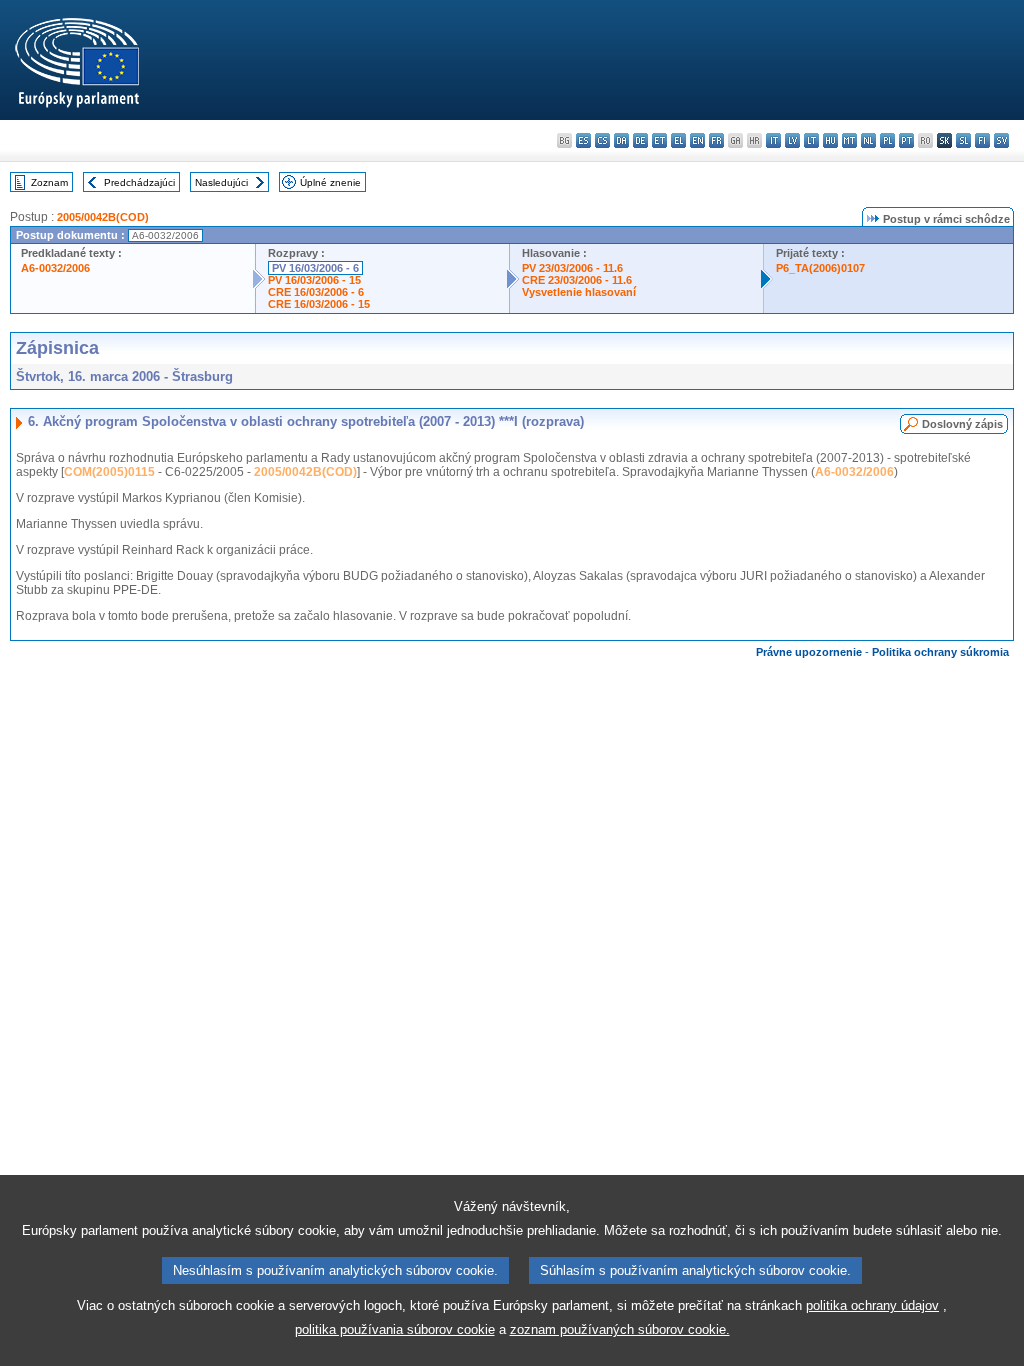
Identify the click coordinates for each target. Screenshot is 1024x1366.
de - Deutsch (640, 140)
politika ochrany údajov (872, 1305)
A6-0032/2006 (55, 268)
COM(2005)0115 (109, 472)
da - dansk (621, 140)
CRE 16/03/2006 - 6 (316, 292)
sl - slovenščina (963, 140)
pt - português (906, 140)
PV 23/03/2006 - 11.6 (572, 268)
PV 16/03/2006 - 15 (314, 280)
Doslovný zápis (962, 424)
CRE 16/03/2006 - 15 (319, 304)
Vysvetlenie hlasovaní (579, 292)
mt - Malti (849, 140)
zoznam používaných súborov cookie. (620, 1329)
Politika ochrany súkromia (940, 652)
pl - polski (887, 140)
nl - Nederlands (868, 140)
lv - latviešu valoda (792, 140)
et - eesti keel (659, 140)
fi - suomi (982, 140)
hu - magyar (830, 140)
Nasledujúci (221, 182)
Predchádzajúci (139, 182)
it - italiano (773, 140)
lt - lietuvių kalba (811, 140)
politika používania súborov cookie (395, 1329)
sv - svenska (1001, 140)
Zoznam (49, 182)
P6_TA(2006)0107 (820, 268)
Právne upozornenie (809, 652)
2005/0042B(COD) (103, 217)
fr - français (716, 140)
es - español (583, 140)
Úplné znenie (330, 182)
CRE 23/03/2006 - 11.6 (577, 280)
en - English (697, 140)
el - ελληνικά (678, 140)
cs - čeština (602, 140)
